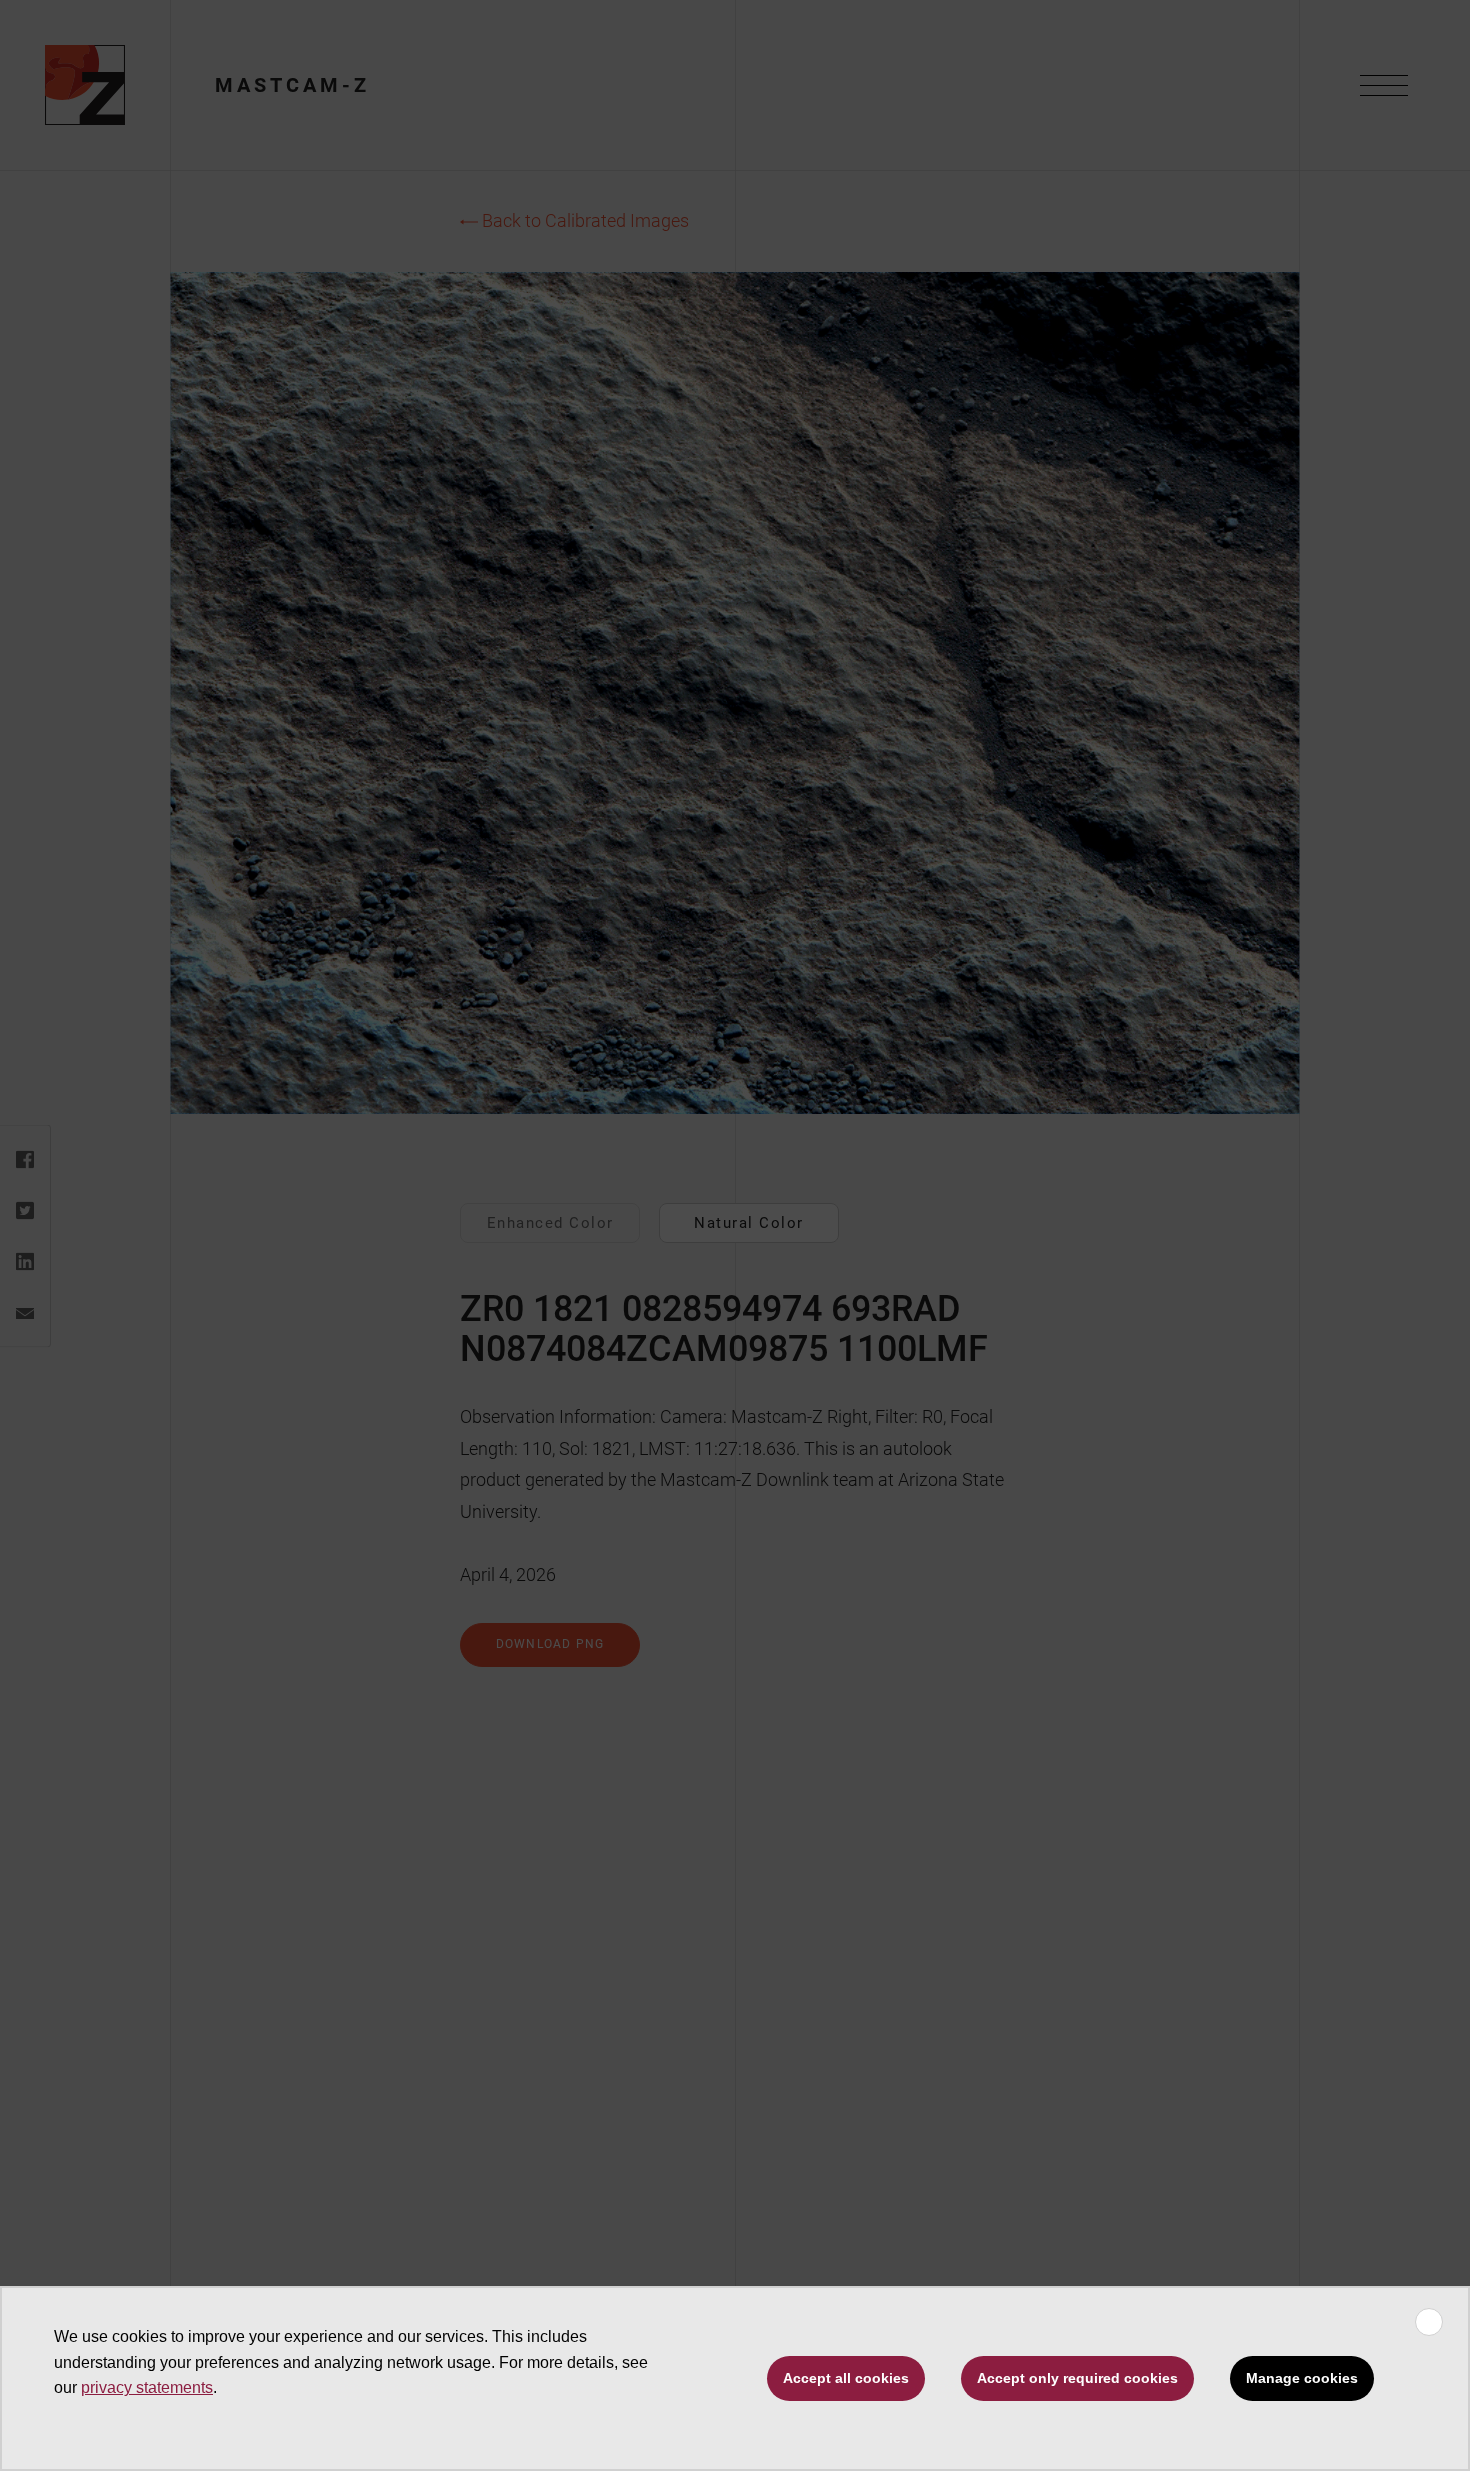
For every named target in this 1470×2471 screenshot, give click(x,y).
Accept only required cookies (1077, 2378)
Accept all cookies (846, 2378)
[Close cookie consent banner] (1429, 2322)
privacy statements (147, 2387)
